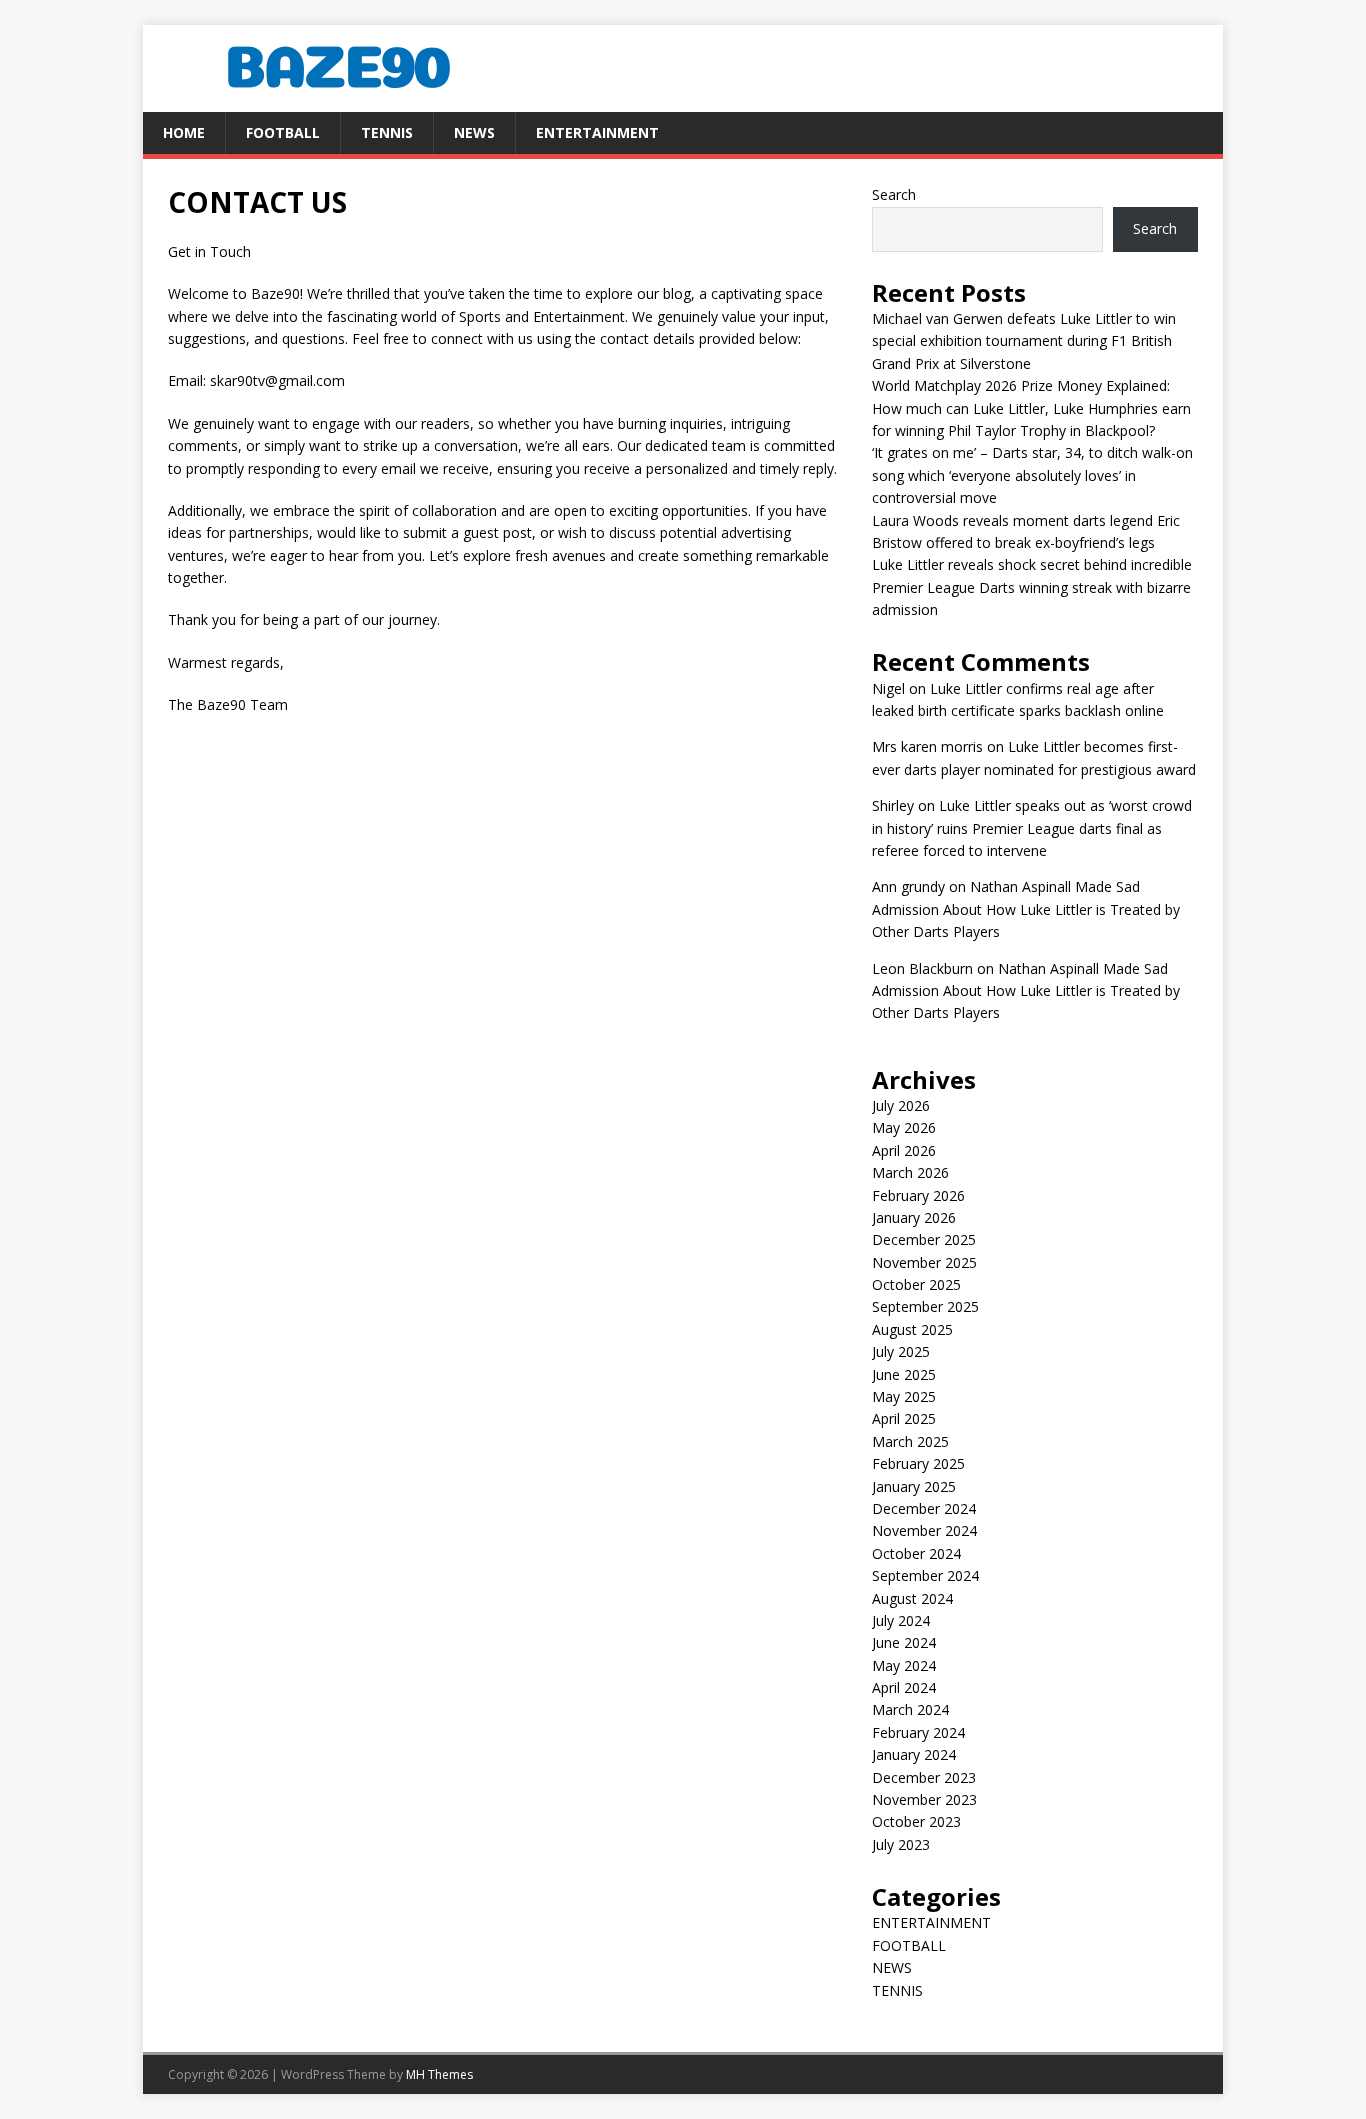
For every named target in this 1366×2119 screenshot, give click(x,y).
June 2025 (904, 1374)
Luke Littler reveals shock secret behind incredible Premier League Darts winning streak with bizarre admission (1032, 587)
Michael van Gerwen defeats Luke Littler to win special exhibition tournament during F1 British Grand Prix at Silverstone (1024, 341)
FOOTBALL (283, 132)
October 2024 (916, 1553)
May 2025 (904, 1396)
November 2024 (924, 1530)
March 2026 (910, 1172)
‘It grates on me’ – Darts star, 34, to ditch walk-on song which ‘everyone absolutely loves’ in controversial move (1032, 475)
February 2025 (918, 1463)
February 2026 (918, 1195)
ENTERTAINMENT (597, 132)
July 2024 (901, 1620)
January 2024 (914, 1754)
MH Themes (439, 2074)
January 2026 (914, 1217)
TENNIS (387, 132)
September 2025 (925, 1306)
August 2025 (912, 1329)
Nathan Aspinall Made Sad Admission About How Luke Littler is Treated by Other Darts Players (1026, 909)
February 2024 (918, 1732)
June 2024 (904, 1642)
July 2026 (901, 1105)
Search (894, 194)
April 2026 (904, 1150)
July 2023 (901, 1844)
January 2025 (914, 1486)
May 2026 (904, 1127)
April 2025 (904, 1418)
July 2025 (901, 1351)
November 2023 (924, 1799)
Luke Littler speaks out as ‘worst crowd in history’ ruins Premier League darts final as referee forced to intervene (1032, 828)
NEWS (474, 132)
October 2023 (916, 1821)
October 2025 (916, 1284)
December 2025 (924, 1239)
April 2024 (904, 1687)
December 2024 (924, 1508)
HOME (184, 132)
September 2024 (925, 1575)
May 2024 (904, 1665)
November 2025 (924, 1262)
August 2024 (912, 1598)
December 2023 (924, 1777)
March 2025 (910, 1441)
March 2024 (910, 1709)
